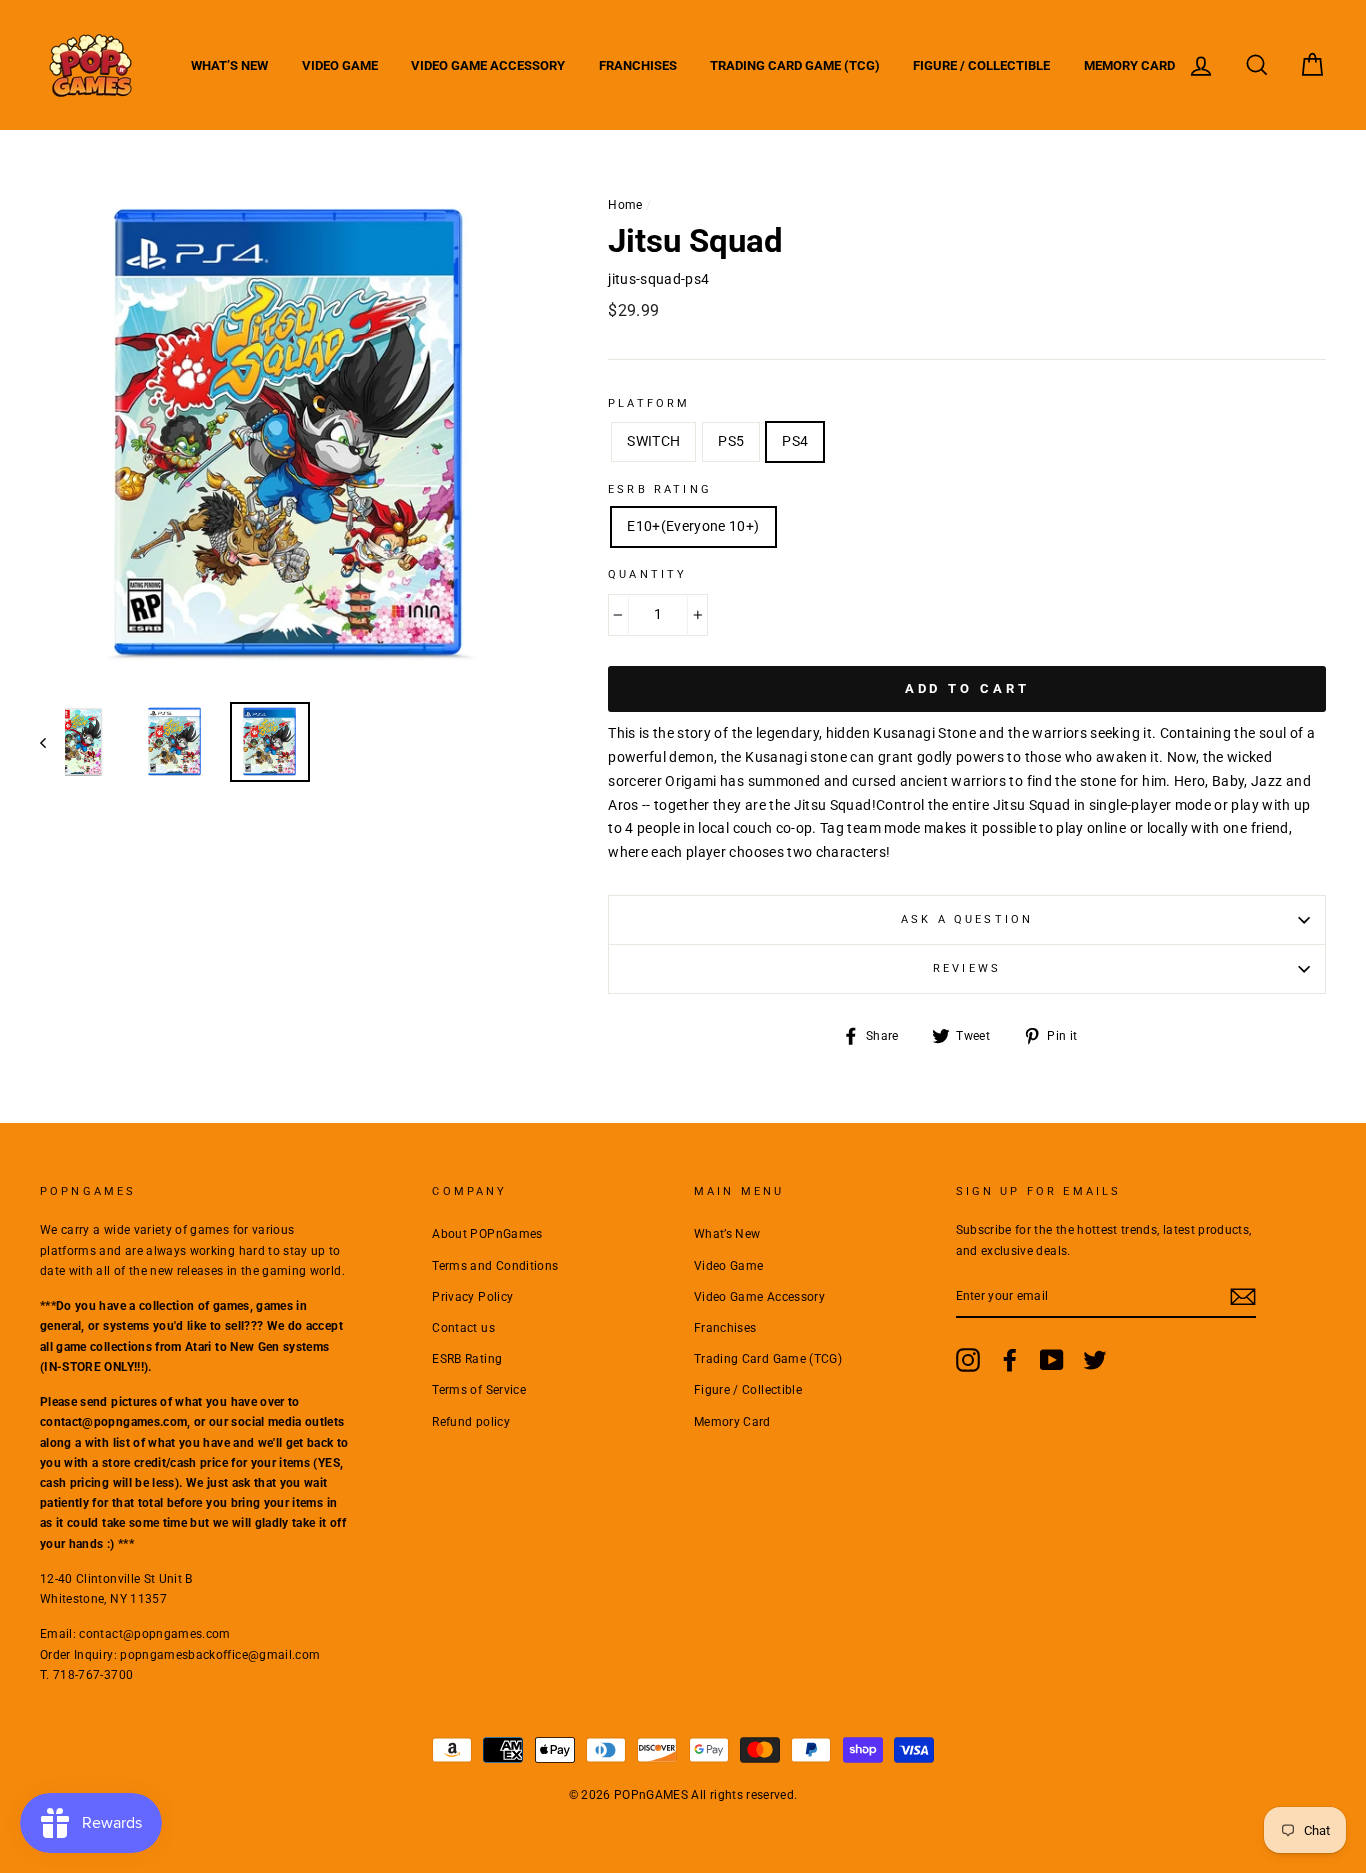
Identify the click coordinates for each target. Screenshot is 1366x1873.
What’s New (229, 65)
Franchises (638, 65)
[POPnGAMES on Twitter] (1095, 1360)
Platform (649, 403)
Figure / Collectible (981, 65)
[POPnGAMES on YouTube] (1052, 1360)
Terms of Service (479, 1390)
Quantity (647, 574)
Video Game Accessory (488, 65)
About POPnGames (487, 1234)
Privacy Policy (472, 1297)
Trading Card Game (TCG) (795, 65)
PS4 (795, 441)
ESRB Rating (467, 1359)
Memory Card (1129, 65)
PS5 (731, 441)
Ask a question (967, 919)
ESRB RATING (660, 489)
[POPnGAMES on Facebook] (1010, 1360)
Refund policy (471, 1422)
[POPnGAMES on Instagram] (968, 1360)
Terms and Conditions (495, 1266)
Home (625, 205)
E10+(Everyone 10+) (693, 526)
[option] (291, 436)
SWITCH (653, 441)
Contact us (463, 1328)
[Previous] (52, 742)
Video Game (340, 65)
